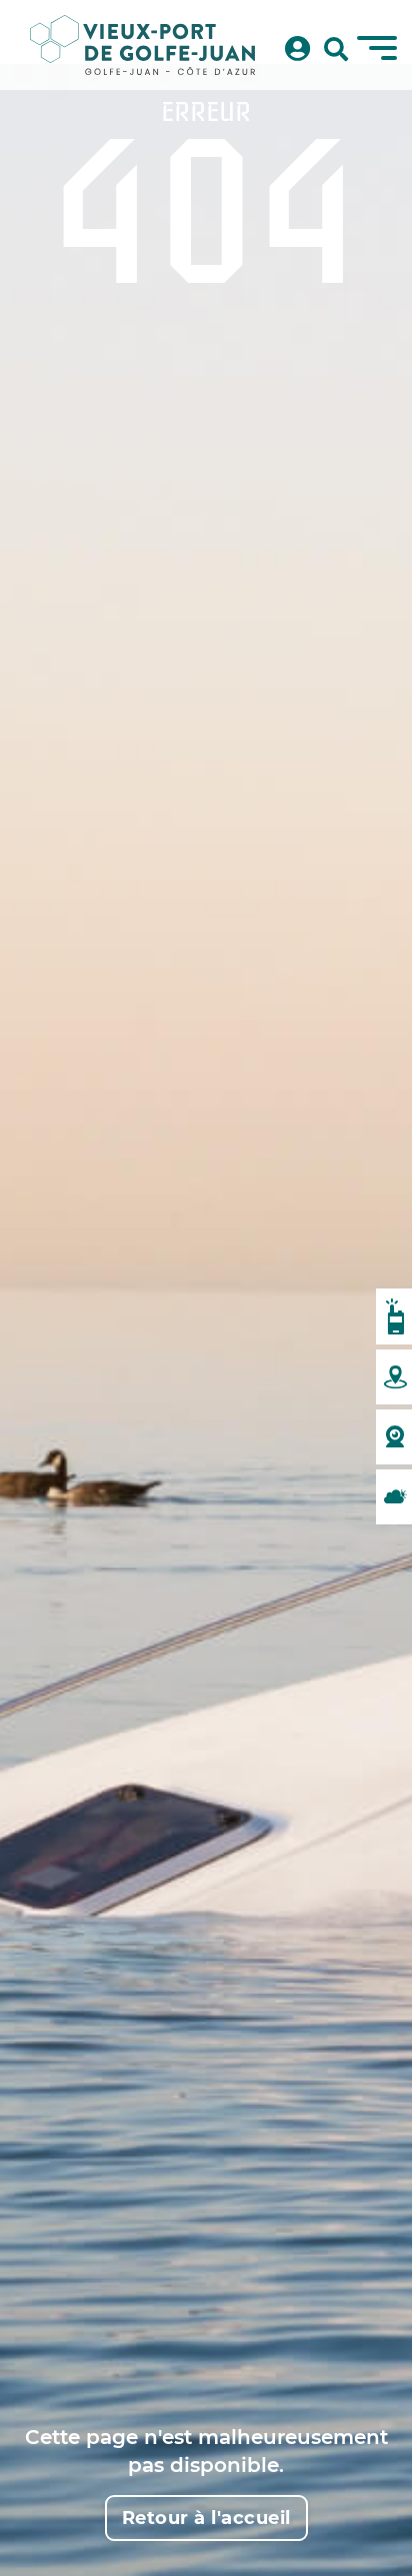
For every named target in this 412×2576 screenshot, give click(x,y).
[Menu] (377, 48)
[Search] (336, 50)
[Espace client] (297, 49)
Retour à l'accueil (206, 2518)
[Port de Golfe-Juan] (142, 45)
